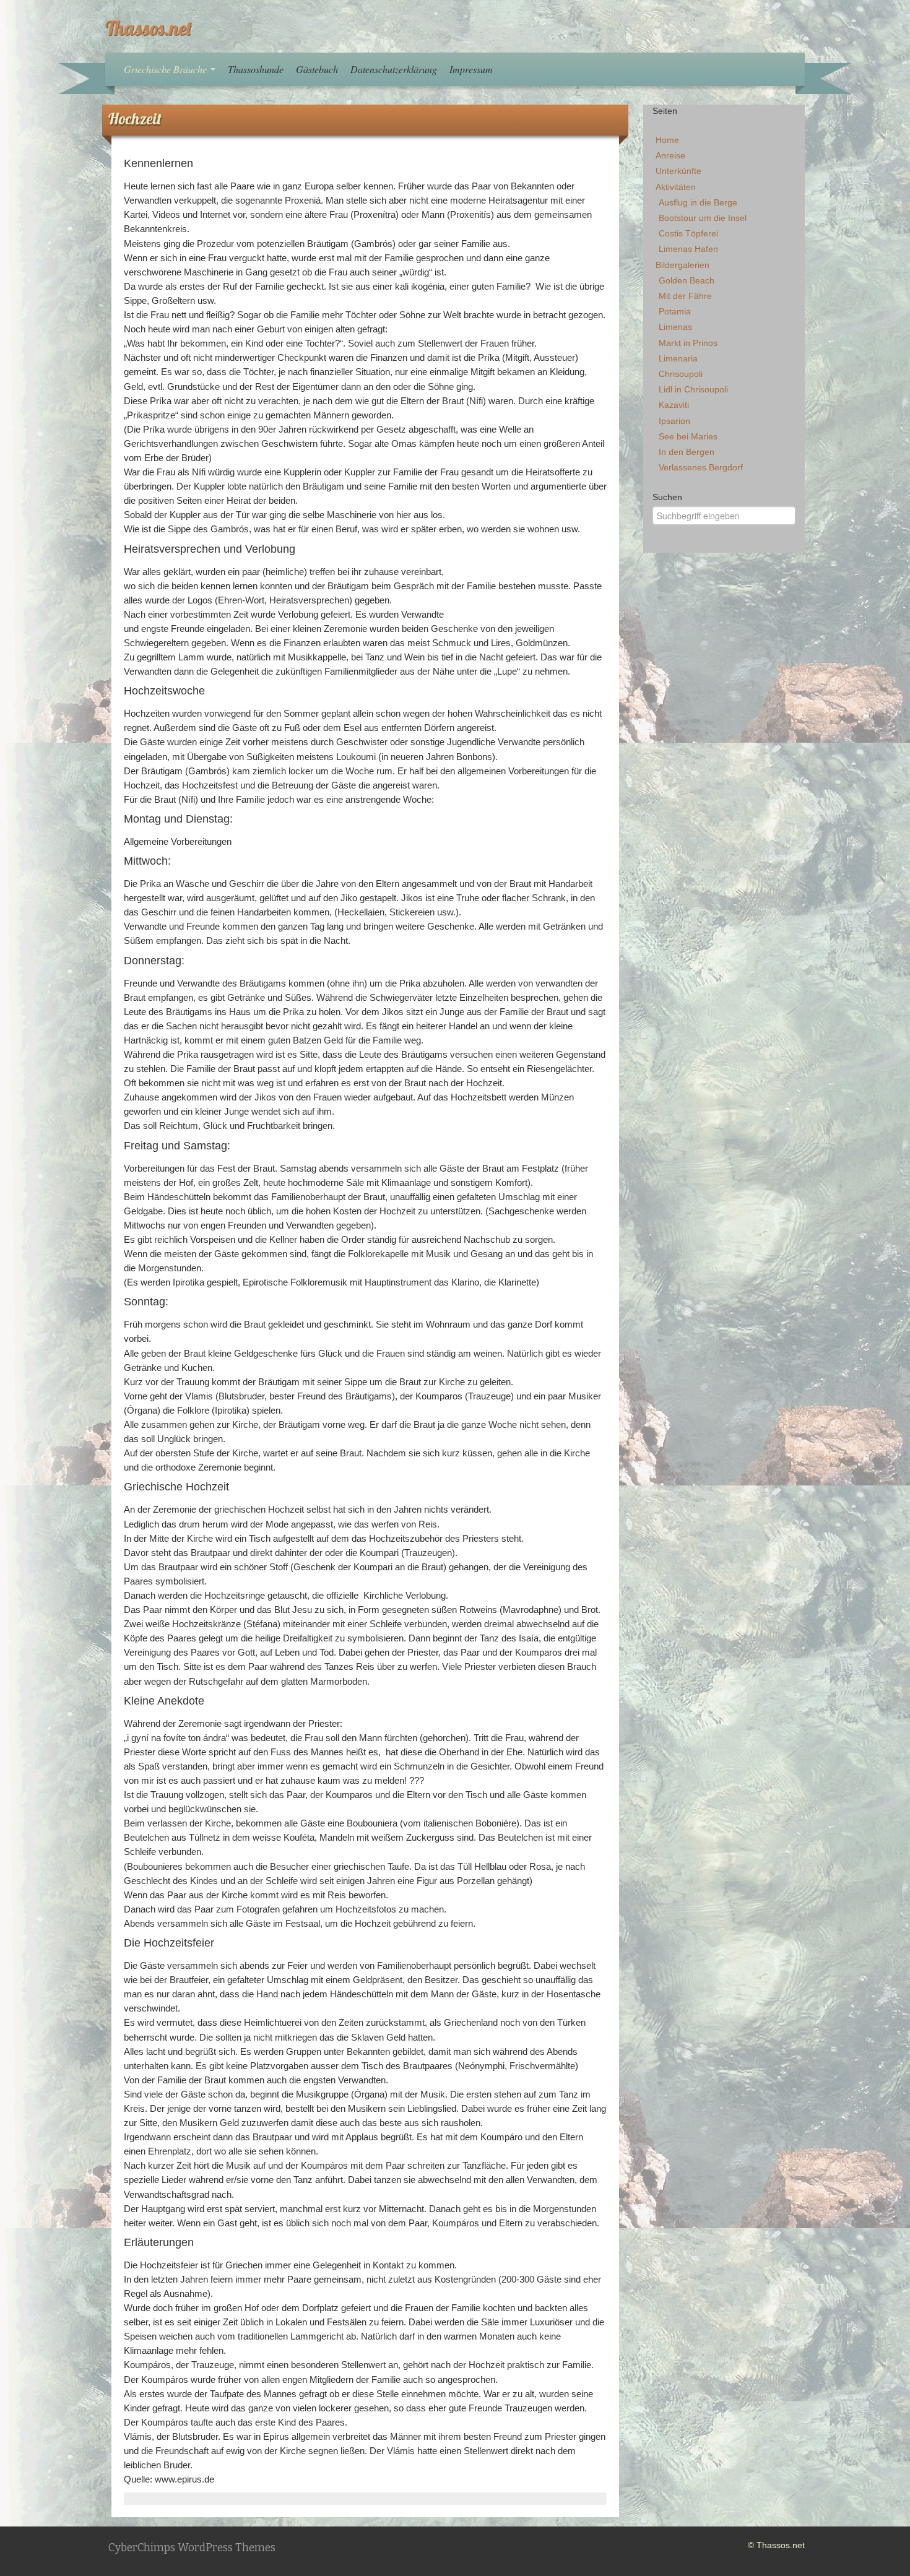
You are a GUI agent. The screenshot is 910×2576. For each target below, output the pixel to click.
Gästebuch (317, 69)
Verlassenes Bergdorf (701, 467)
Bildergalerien (682, 265)
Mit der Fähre (685, 296)
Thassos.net (149, 28)
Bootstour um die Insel (703, 218)
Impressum (471, 69)
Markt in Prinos (688, 343)
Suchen (667, 497)
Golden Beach (687, 280)
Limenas (675, 327)
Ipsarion (674, 421)
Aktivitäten (676, 187)
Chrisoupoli (681, 374)
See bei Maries (688, 436)
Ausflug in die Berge (698, 202)
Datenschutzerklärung (394, 69)
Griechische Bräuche (167, 69)
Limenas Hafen (688, 249)
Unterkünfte (678, 171)
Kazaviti (674, 405)
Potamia (675, 311)
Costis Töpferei (688, 233)
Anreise (670, 155)
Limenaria (678, 358)
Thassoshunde (256, 69)
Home (667, 140)
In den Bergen (687, 452)
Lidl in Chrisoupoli (693, 389)
